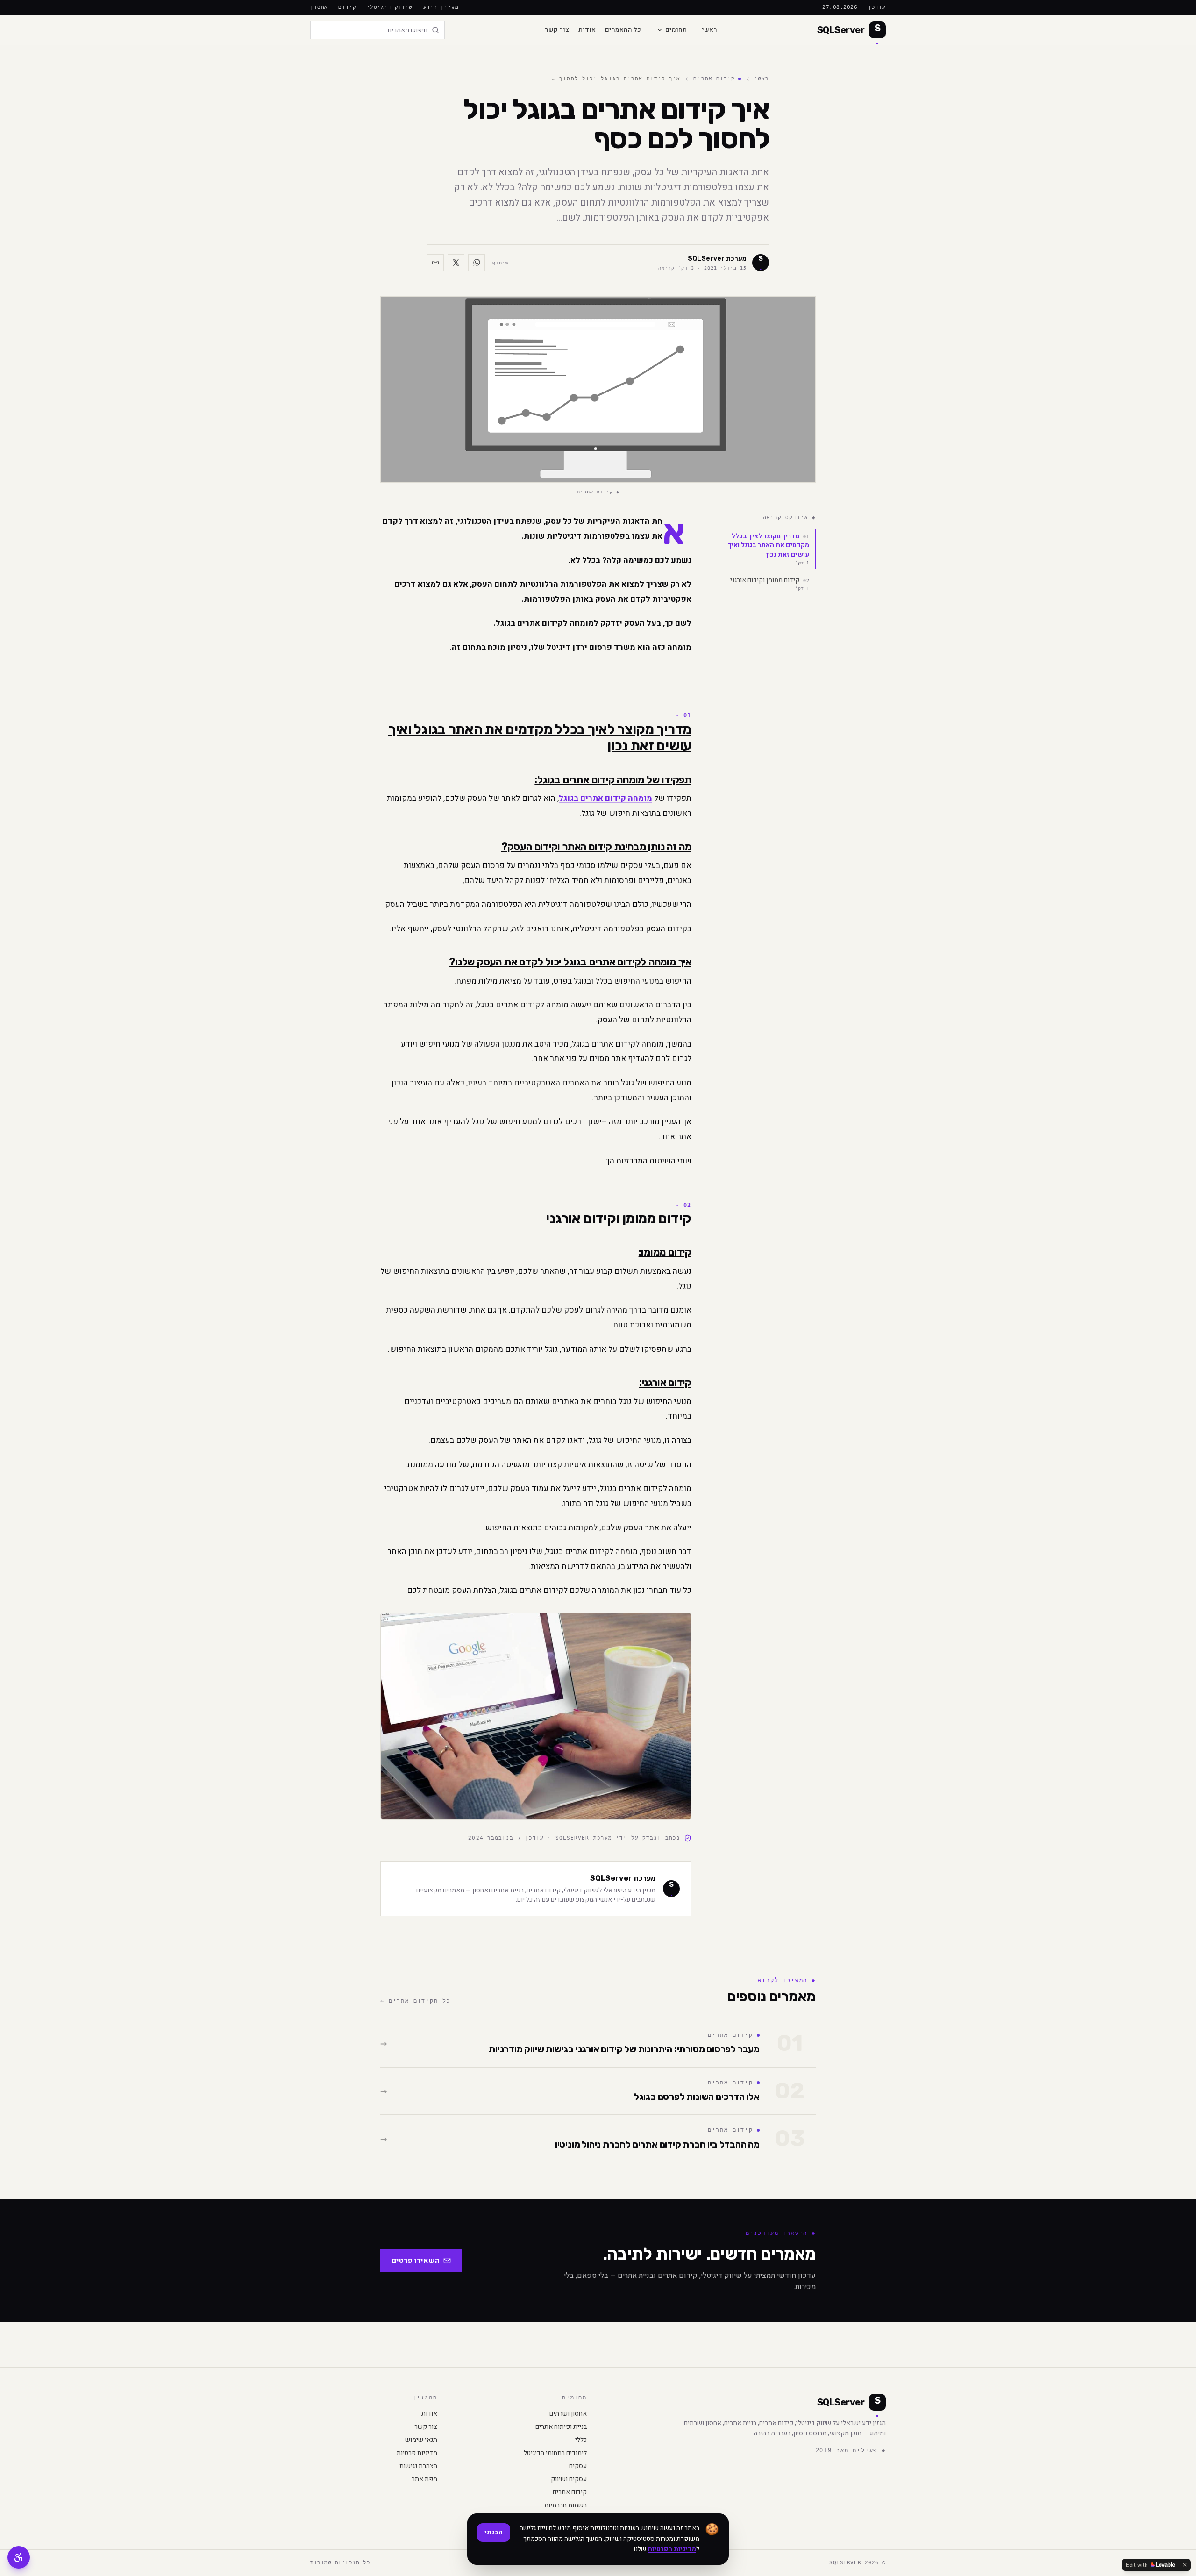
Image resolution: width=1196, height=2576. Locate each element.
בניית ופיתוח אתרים (561, 2427)
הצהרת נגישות (418, 2466)
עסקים (578, 2466)
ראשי (709, 30)
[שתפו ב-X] (456, 263)
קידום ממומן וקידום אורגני (770, 583)
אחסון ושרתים (568, 2414)
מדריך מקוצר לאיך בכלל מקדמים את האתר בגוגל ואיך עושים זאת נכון (769, 549)
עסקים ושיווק (569, 2479)
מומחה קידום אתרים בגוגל (605, 798)
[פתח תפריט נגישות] (19, 2557)
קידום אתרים (714, 79)
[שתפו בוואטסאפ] (477, 263)
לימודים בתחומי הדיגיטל (555, 2453)
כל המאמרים (623, 30)
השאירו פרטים (416, 2261)
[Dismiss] (1185, 2565)
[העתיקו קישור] (435, 263)
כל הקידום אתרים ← (415, 2001)
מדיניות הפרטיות (672, 2549)
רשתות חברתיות (566, 2505)
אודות (587, 30)
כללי (581, 2440)
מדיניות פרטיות (417, 2453)
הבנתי (494, 2532)
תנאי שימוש (421, 2440)
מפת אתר (424, 2479)
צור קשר (557, 30)
